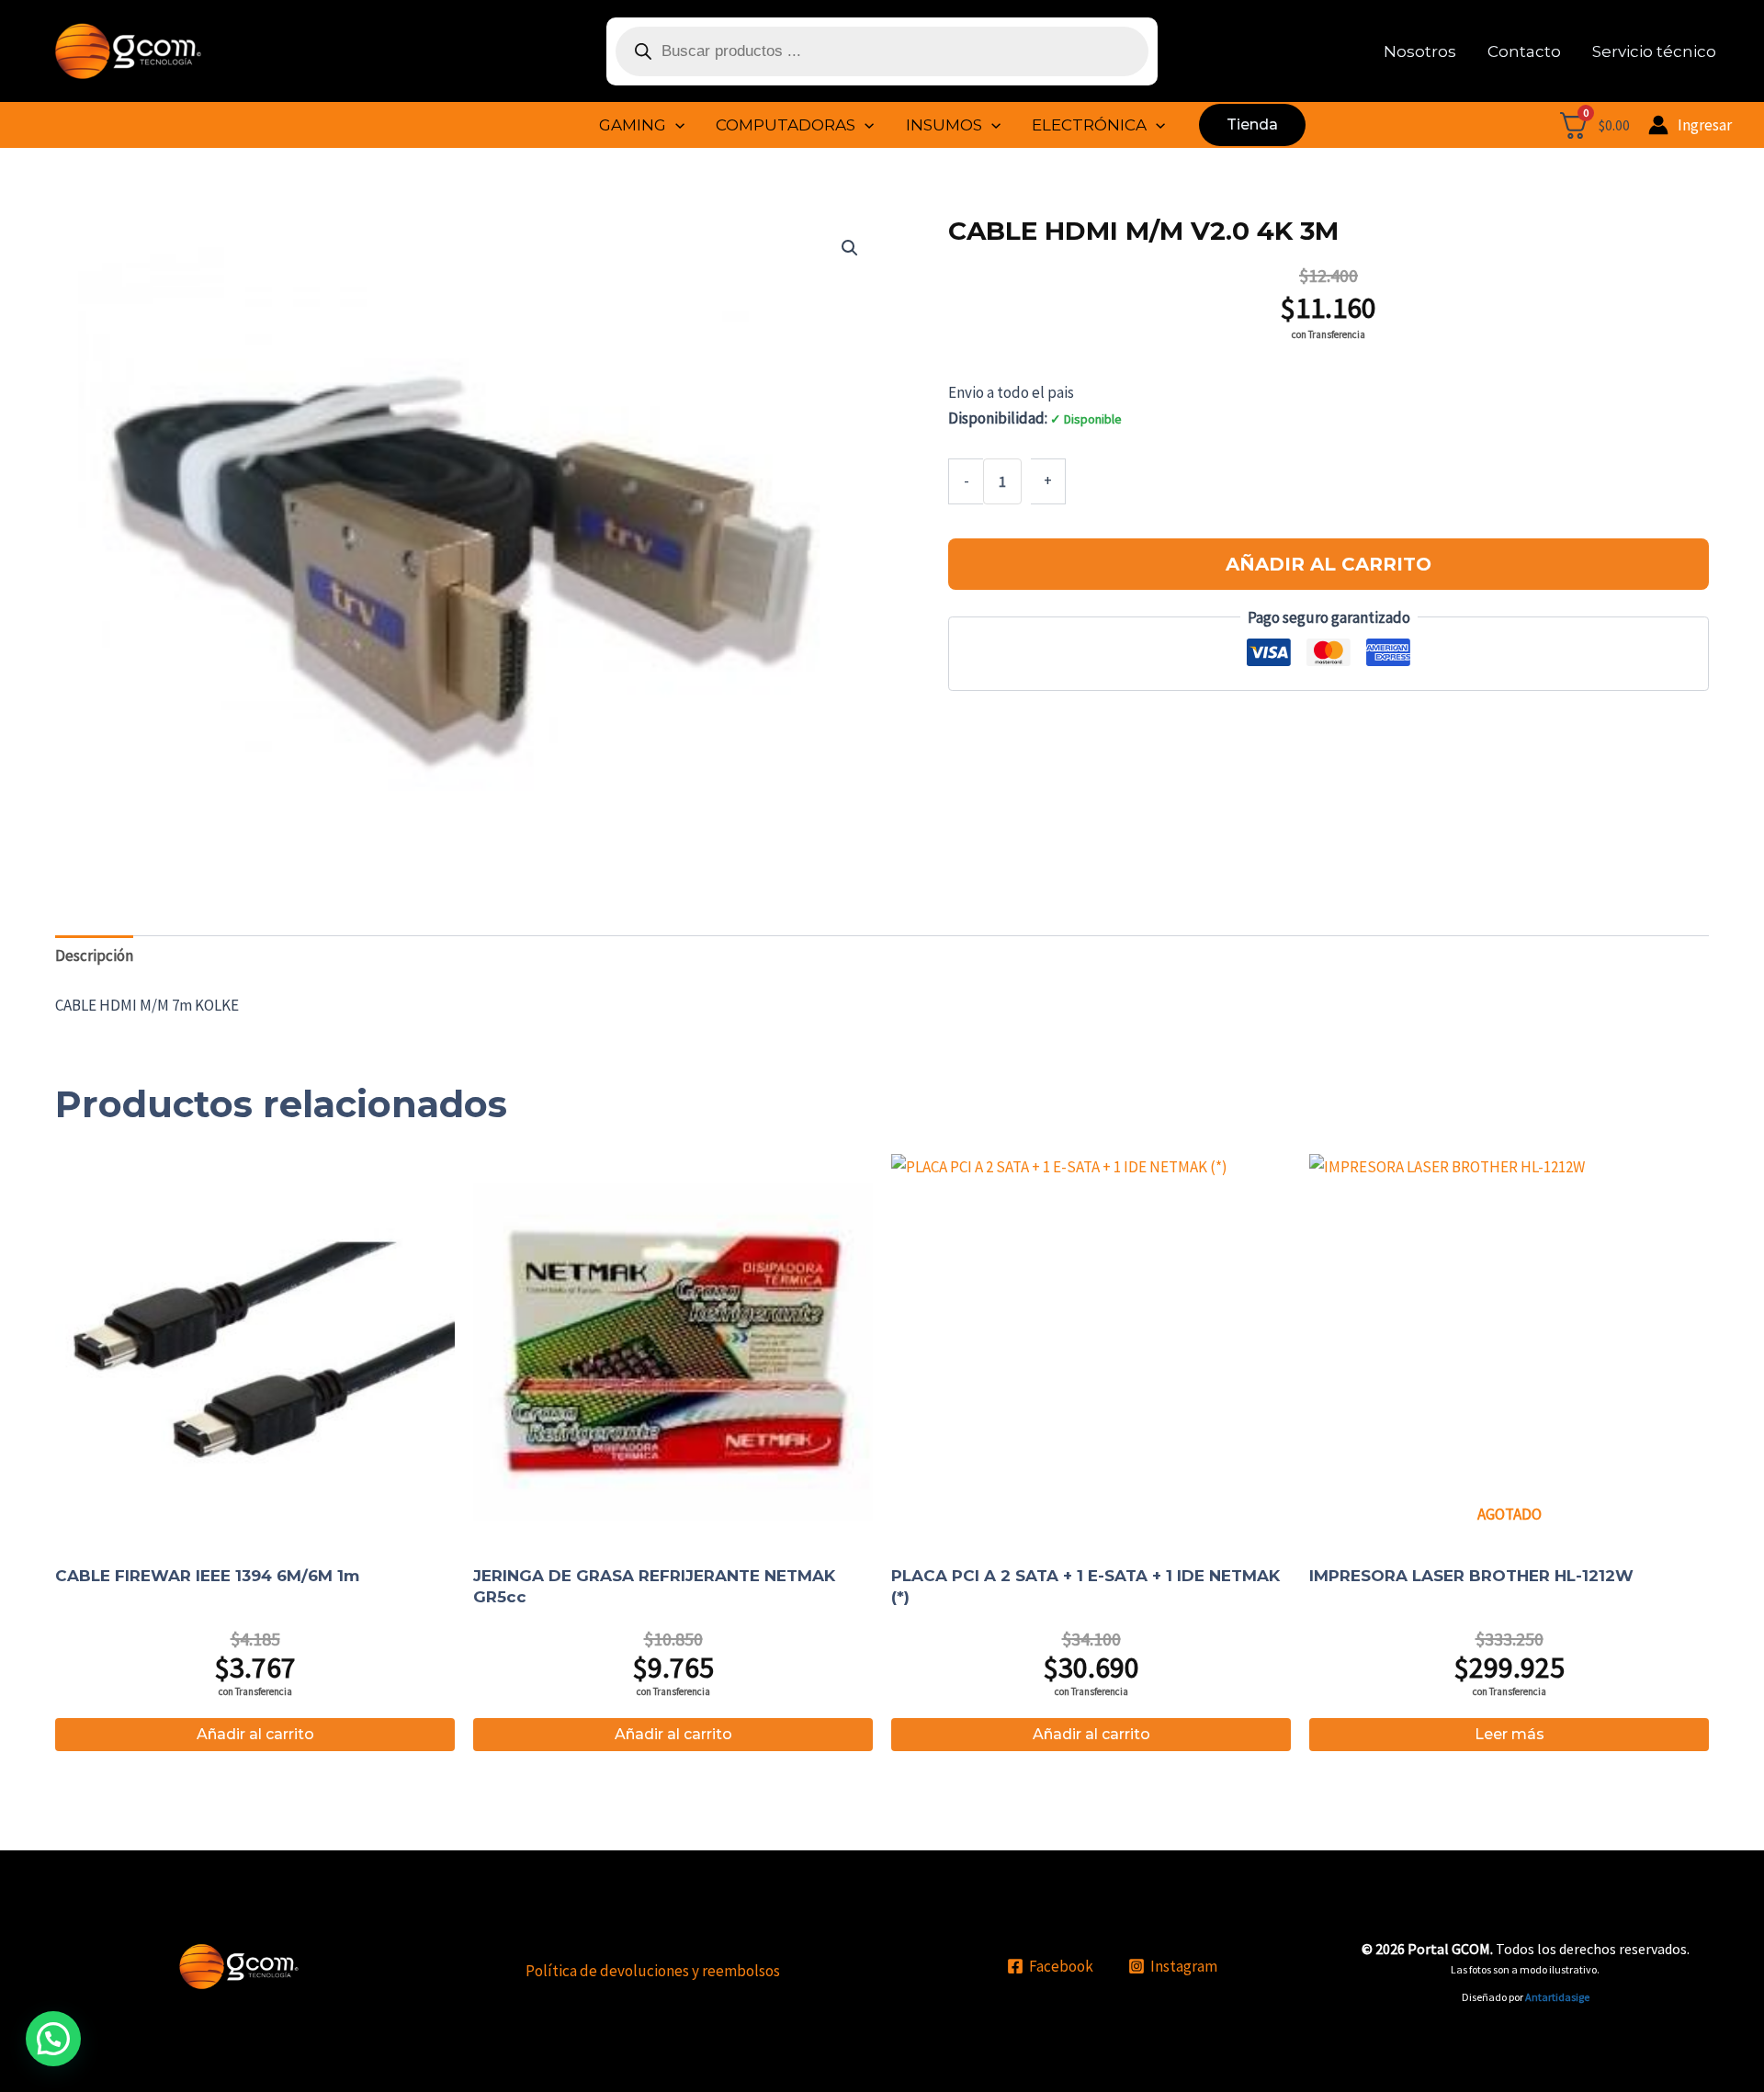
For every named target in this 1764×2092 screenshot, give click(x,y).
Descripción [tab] (94, 956)
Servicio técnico (1654, 51)
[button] (675, 125)
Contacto (1524, 51)
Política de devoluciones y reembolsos (653, 1971)
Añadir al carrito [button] (255, 1734)
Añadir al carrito (1329, 564)
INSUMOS (944, 125)
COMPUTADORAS (786, 125)
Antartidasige (1557, 1997)
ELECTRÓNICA (1089, 125)
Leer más (1510, 1734)
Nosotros (1420, 51)
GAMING (633, 125)
